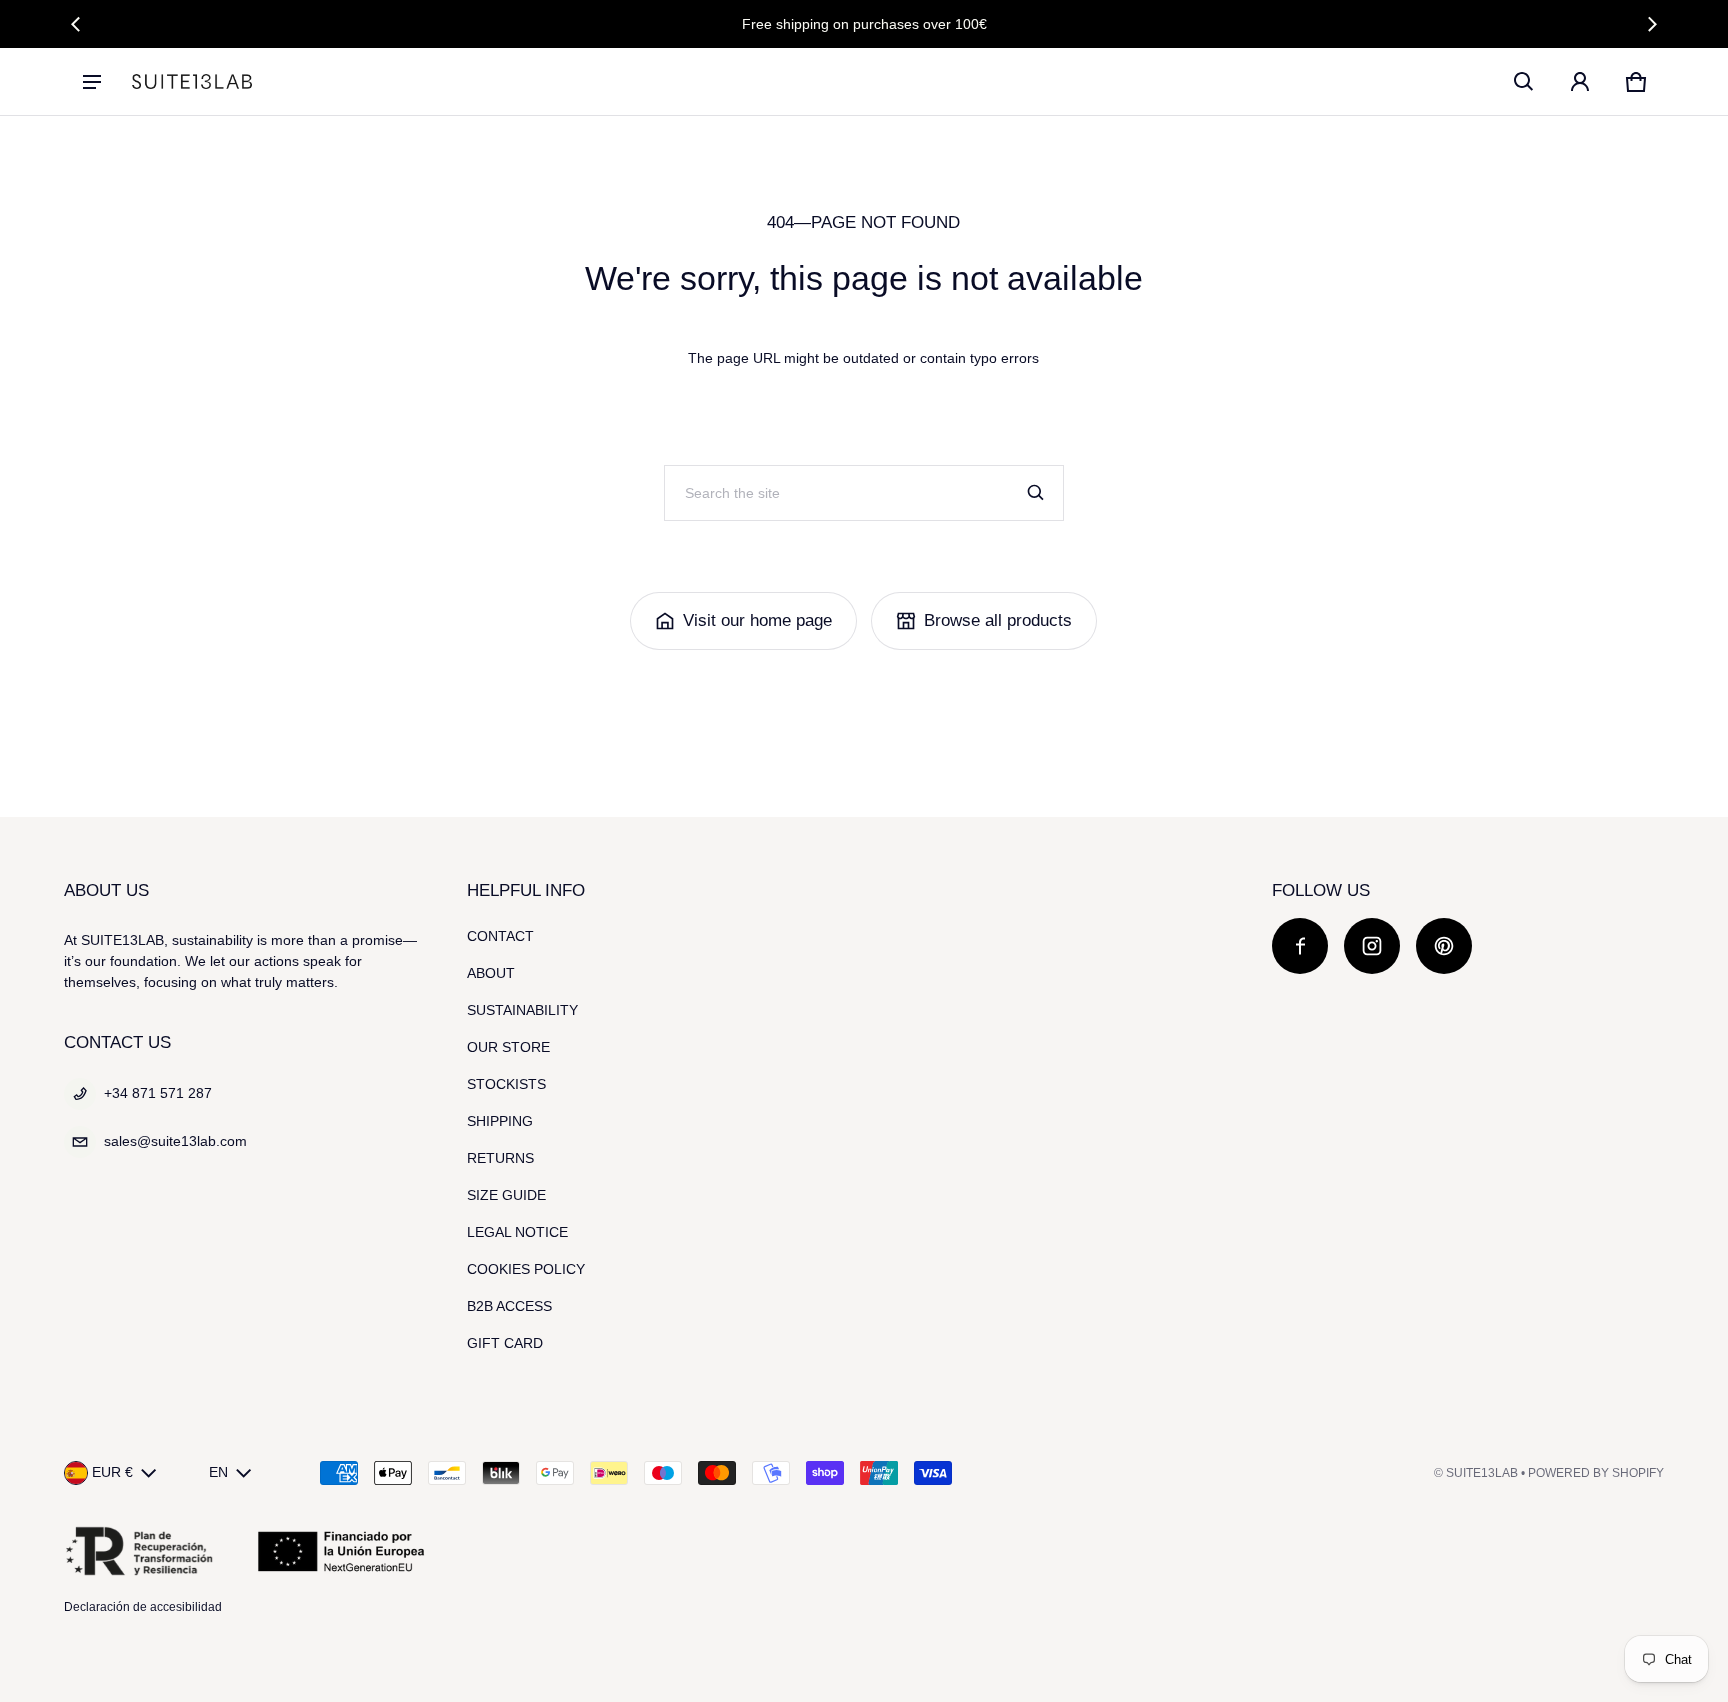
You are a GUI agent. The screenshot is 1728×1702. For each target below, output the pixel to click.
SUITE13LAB (1482, 1473)
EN (218, 1472)
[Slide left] (76, 24)
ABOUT (491, 973)
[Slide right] (1652, 24)
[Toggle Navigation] (92, 82)
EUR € (112, 1472)
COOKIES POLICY (526, 1269)
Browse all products (998, 620)
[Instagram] (1372, 946)
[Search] (1036, 493)
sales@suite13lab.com (175, 1141)
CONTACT (500, 936)
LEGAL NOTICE (517, 1232)
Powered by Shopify (1596, 1473)
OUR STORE (508, 1047)
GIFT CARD (505, 1343)
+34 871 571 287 (158, 1093)
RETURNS (500, 1158)
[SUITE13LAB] (192, 81)
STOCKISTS (506, 1084)
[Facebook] (1300, 946)
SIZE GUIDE (506, 1195)
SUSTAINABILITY (522, 1010)
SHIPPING (500, 1121)
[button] (1524, 82)
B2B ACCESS (509, 1306)
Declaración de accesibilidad (143, 1607)
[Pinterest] (1444, 946)
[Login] (1580, 82)
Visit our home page (757, 620)
